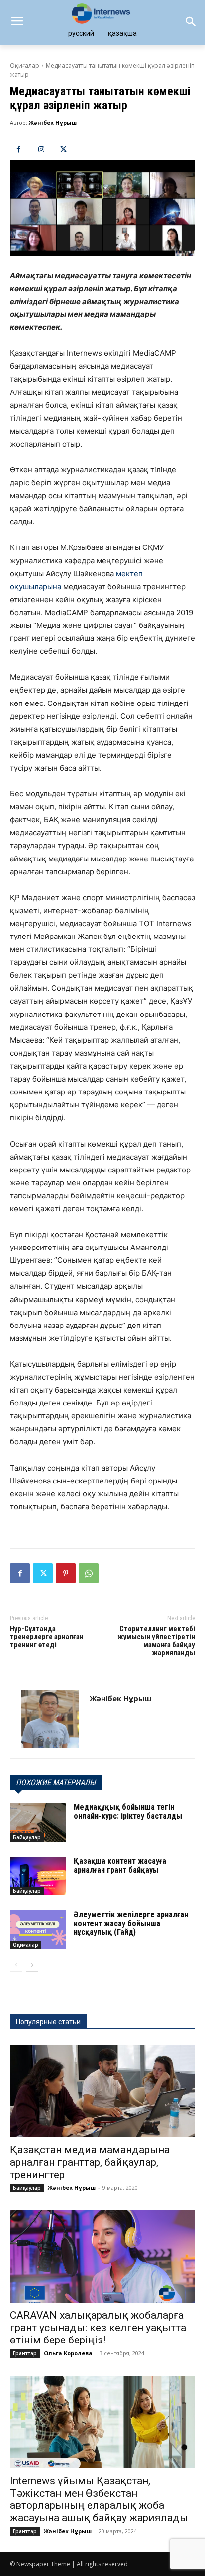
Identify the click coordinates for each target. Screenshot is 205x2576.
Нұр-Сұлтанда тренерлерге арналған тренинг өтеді (47, 1637)
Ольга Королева (68, 2353)
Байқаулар (27, 1837)
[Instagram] (41, 149)
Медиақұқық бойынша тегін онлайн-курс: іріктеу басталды (128, 1812)
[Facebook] (19, 149)
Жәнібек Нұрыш (53, 122)
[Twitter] (63, 149)
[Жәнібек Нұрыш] (50, 1719)
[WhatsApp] (89, 1573)
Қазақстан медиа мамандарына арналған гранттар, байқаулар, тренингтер (90, 2162)
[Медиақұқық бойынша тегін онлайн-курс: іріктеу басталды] (38, 1822)
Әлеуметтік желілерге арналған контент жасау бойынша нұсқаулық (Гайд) (131, 1923)
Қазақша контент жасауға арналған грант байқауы (120, 1865)
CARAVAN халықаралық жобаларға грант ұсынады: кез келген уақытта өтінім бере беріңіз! (98, 2328)
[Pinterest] (66, 1573)
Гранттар (25, 2353)
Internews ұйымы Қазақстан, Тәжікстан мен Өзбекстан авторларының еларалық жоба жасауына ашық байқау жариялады (99, 2499)
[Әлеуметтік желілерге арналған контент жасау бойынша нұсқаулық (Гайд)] (38, 1930)
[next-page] (32, 1965)
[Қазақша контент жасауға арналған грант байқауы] (38, 1876)
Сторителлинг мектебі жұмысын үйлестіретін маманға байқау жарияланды (156, 1641)
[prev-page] (16, 1965)
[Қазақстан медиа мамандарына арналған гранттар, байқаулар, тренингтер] (102, 2091)
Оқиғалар (25, 65)
